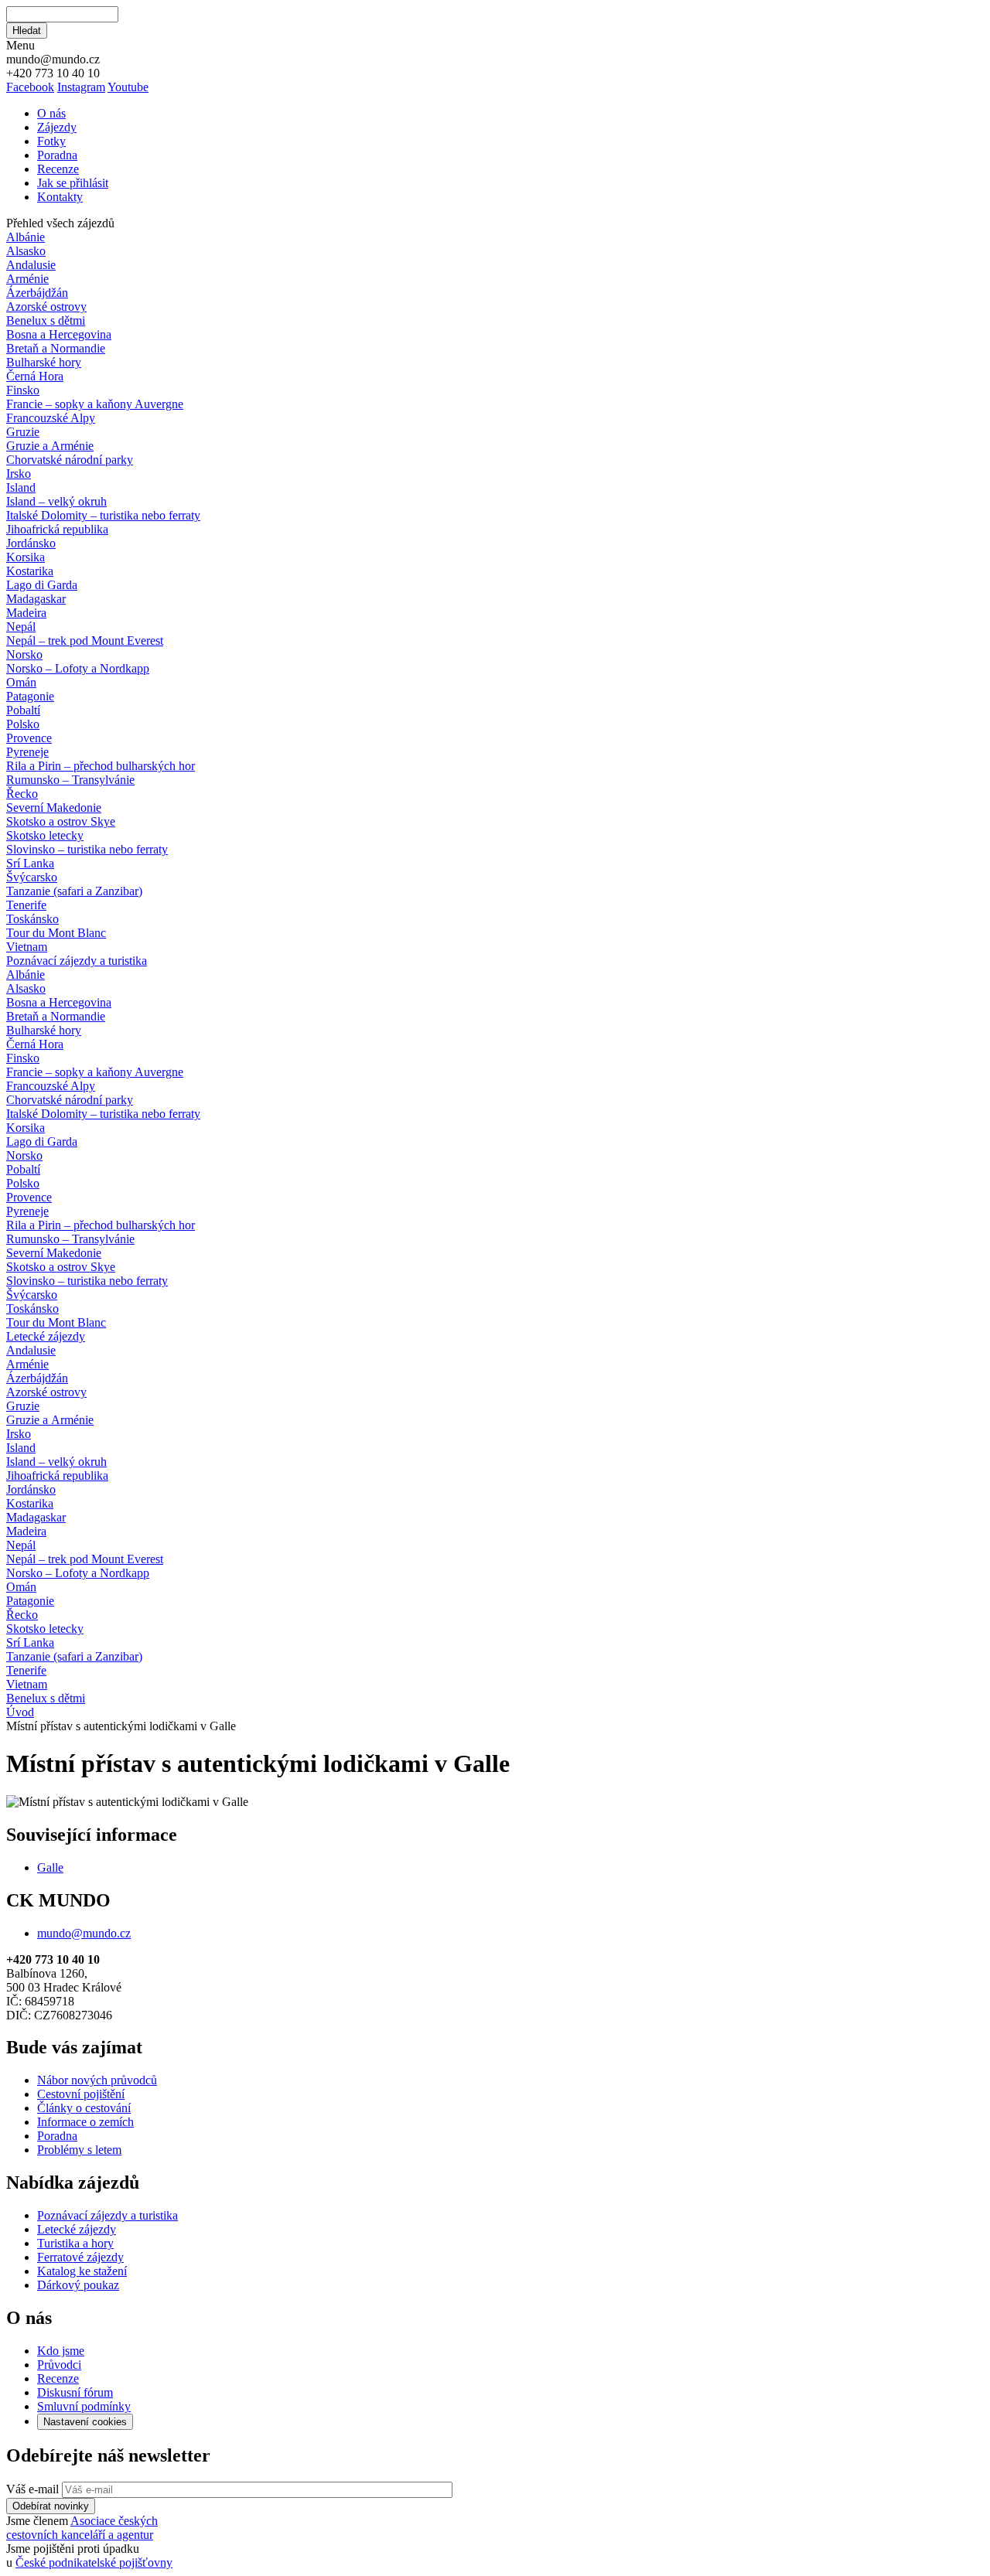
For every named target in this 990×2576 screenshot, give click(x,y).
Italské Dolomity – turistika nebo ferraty (103, 515)
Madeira (26, 613)
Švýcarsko (32, 877)
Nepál (21, 627)
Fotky (51, 141)
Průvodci (59, 2365)
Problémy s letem (79, 2150)
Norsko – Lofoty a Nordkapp (78, 668)
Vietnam (27, 947)
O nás (51, 113)
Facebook (30, 87)
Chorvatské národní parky (70, 460)
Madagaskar (36, 599)
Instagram (81, 87)
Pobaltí (23, 710)
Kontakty (60, 197)
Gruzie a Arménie (50, 446)
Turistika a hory (75, 2243)
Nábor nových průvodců (97, 2080)
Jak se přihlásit (73, 183)
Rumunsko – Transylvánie (70, 780)
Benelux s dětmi (46, 320)
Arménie (27, 279)
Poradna (57, 155)
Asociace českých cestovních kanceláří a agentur (82, 2528)
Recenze (58, 169)
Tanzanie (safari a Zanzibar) (74, 891)
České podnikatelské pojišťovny (94, 2562)
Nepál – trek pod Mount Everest (85, 641)
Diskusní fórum (75, 2392)
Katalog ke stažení (82, 2271)
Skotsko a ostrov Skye (61, 821)
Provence (29, 738)
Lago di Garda (42, 585)
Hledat (27, 31)
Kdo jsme (61, 2351)
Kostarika (30, 571)
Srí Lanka (30, 863)
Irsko (19, 474)
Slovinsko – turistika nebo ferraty (87, 849)
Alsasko (26, 251)
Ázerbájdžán (37, 293)
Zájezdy (57, 127)
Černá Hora (35, 376)
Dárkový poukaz (78, 2285)
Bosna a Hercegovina (59, 334)
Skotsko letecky (45, 835)
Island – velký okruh (56, 501)
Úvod (20, 1712)
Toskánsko (32, 919)
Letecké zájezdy (46, 1336)
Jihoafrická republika (57, 529)
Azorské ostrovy (46, 307)
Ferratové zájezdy (80, 2257)
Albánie (26, 237)
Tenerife (26, 905)
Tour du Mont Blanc (56, 933)
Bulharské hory (44, 362)
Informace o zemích (85, 2122)
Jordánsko (31, 543)
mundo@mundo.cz (84, 1933)
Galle (50, 1867)
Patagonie (30, 696)
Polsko (23, 724)
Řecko (22, 794)
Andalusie (31, 265)
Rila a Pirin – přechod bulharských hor (101, 766)
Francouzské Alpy (51, 418)
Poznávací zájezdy (77, 961)
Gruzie (23, 432)
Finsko (23, 390)
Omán (21, 682)
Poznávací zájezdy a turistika (108, 2215)
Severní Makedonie (54, 808)
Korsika (26, 557)
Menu (20, 45)
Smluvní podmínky (84, 2406)
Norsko (24, 654)
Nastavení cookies (85, 2422)
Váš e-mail (32, 2489)
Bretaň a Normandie (56, 348)
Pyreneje (27, 752)
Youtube (128, 87)
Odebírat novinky (51, 2506)
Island (21, 487)
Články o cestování (84, 2108)
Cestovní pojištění (81, 2094)
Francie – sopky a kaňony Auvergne (95, 404)
